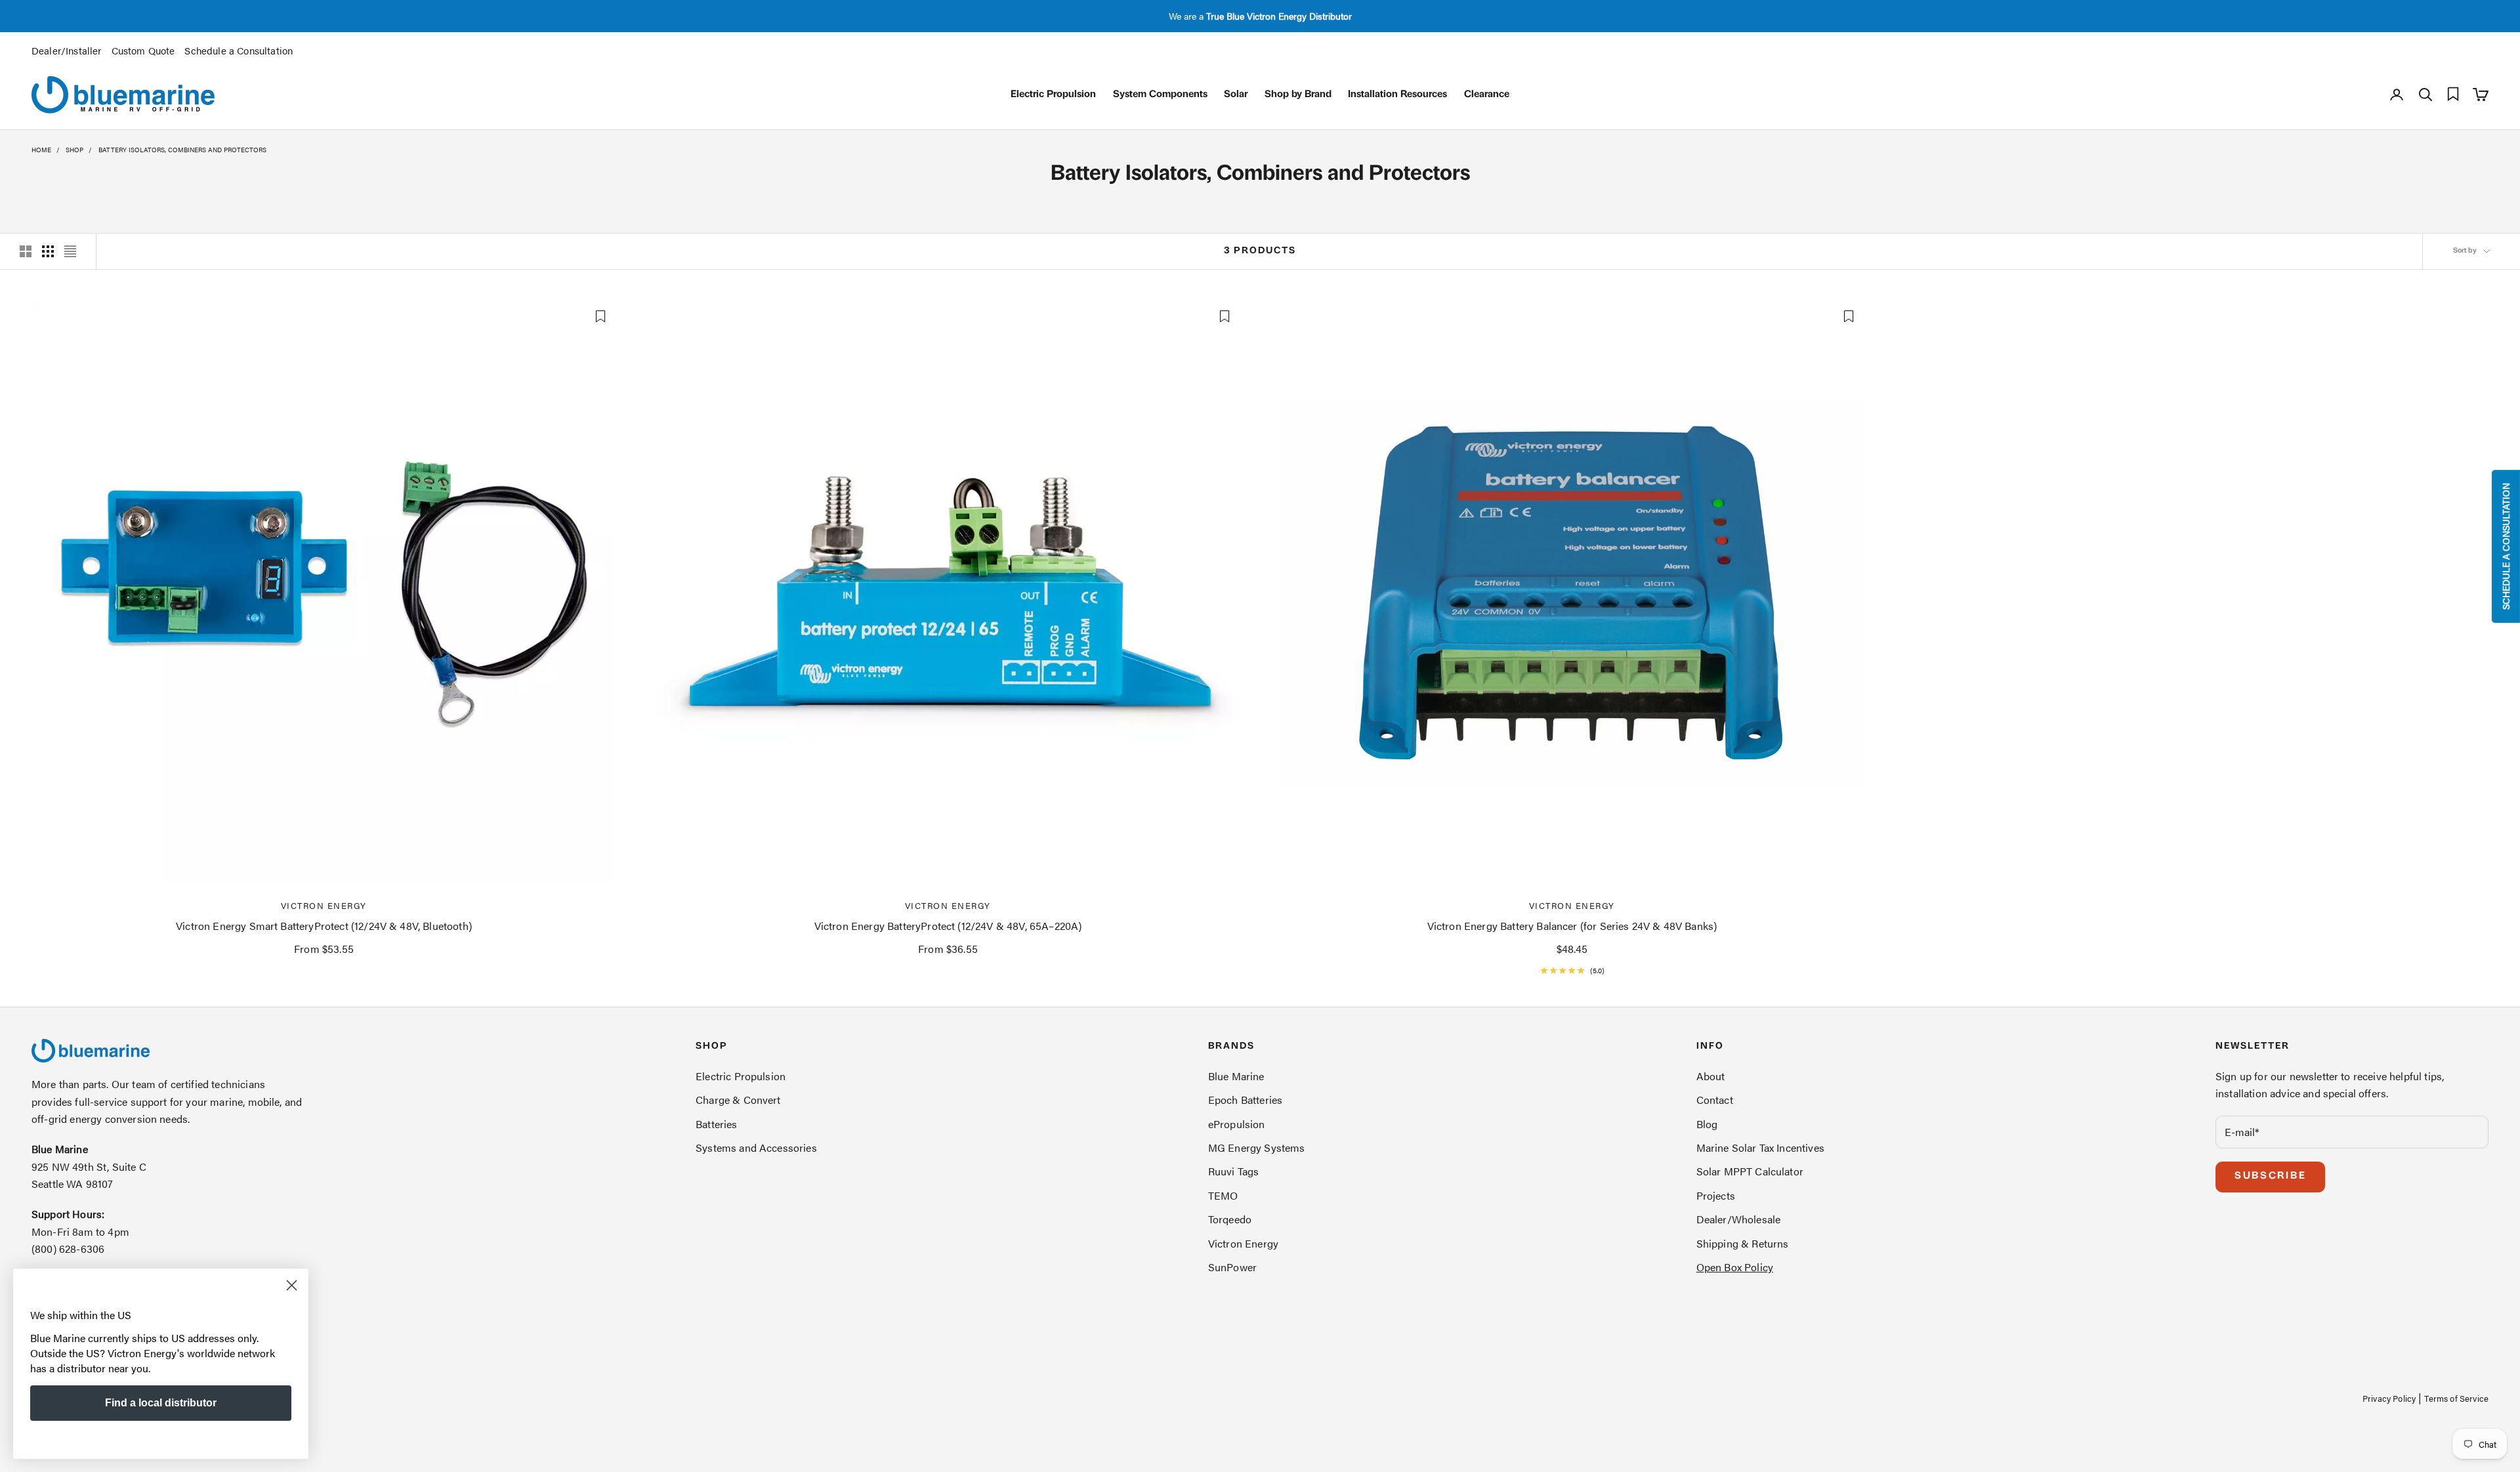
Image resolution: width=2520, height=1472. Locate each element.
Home (41, 150)
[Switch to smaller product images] (48, 251)
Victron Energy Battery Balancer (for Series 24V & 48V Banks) (1572, 926)
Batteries (716, 1124)
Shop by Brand (1298, 95)
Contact (1715, 1100)
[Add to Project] (600, 316)
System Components (1160, 95)
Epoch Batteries (1245, 1100)
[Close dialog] (292, 1285)
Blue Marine (1236, 1076)
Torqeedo (1230, 1219)
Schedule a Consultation (239, 50)
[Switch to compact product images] (70, 251)
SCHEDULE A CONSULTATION (2506, 546)
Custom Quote (143, 50)
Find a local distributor (161, 1403)
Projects (1716, 1195)
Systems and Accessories (756, 1147)
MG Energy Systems (1257, 1147)
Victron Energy (324, 905)
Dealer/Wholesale (1739, 1219)
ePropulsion (1237, 1124)
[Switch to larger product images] (26, 251)
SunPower (1232, 1267)
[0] (2453, 94)
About (1711, 1076)
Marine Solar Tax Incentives (1760, 1147)
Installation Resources (1397, 95)
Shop (74, 150)
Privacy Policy (2389, 1398)
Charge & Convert (738, 1100)
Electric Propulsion (1053, 95)
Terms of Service (2456, 1398)
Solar (1236, 95)
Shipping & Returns (1743, 1243)
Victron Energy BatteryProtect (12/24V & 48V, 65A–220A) (948, 926)
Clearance (1487, 95)
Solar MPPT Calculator (1750, 1171)
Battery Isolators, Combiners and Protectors (182, 150)
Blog (1707, 1124)
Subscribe (2270, 1176)
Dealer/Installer (67, 50)
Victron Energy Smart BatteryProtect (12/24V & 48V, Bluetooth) (324, 926)
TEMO (1223, 1195)
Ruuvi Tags (1234, 1171)
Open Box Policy (1735, 1267)
